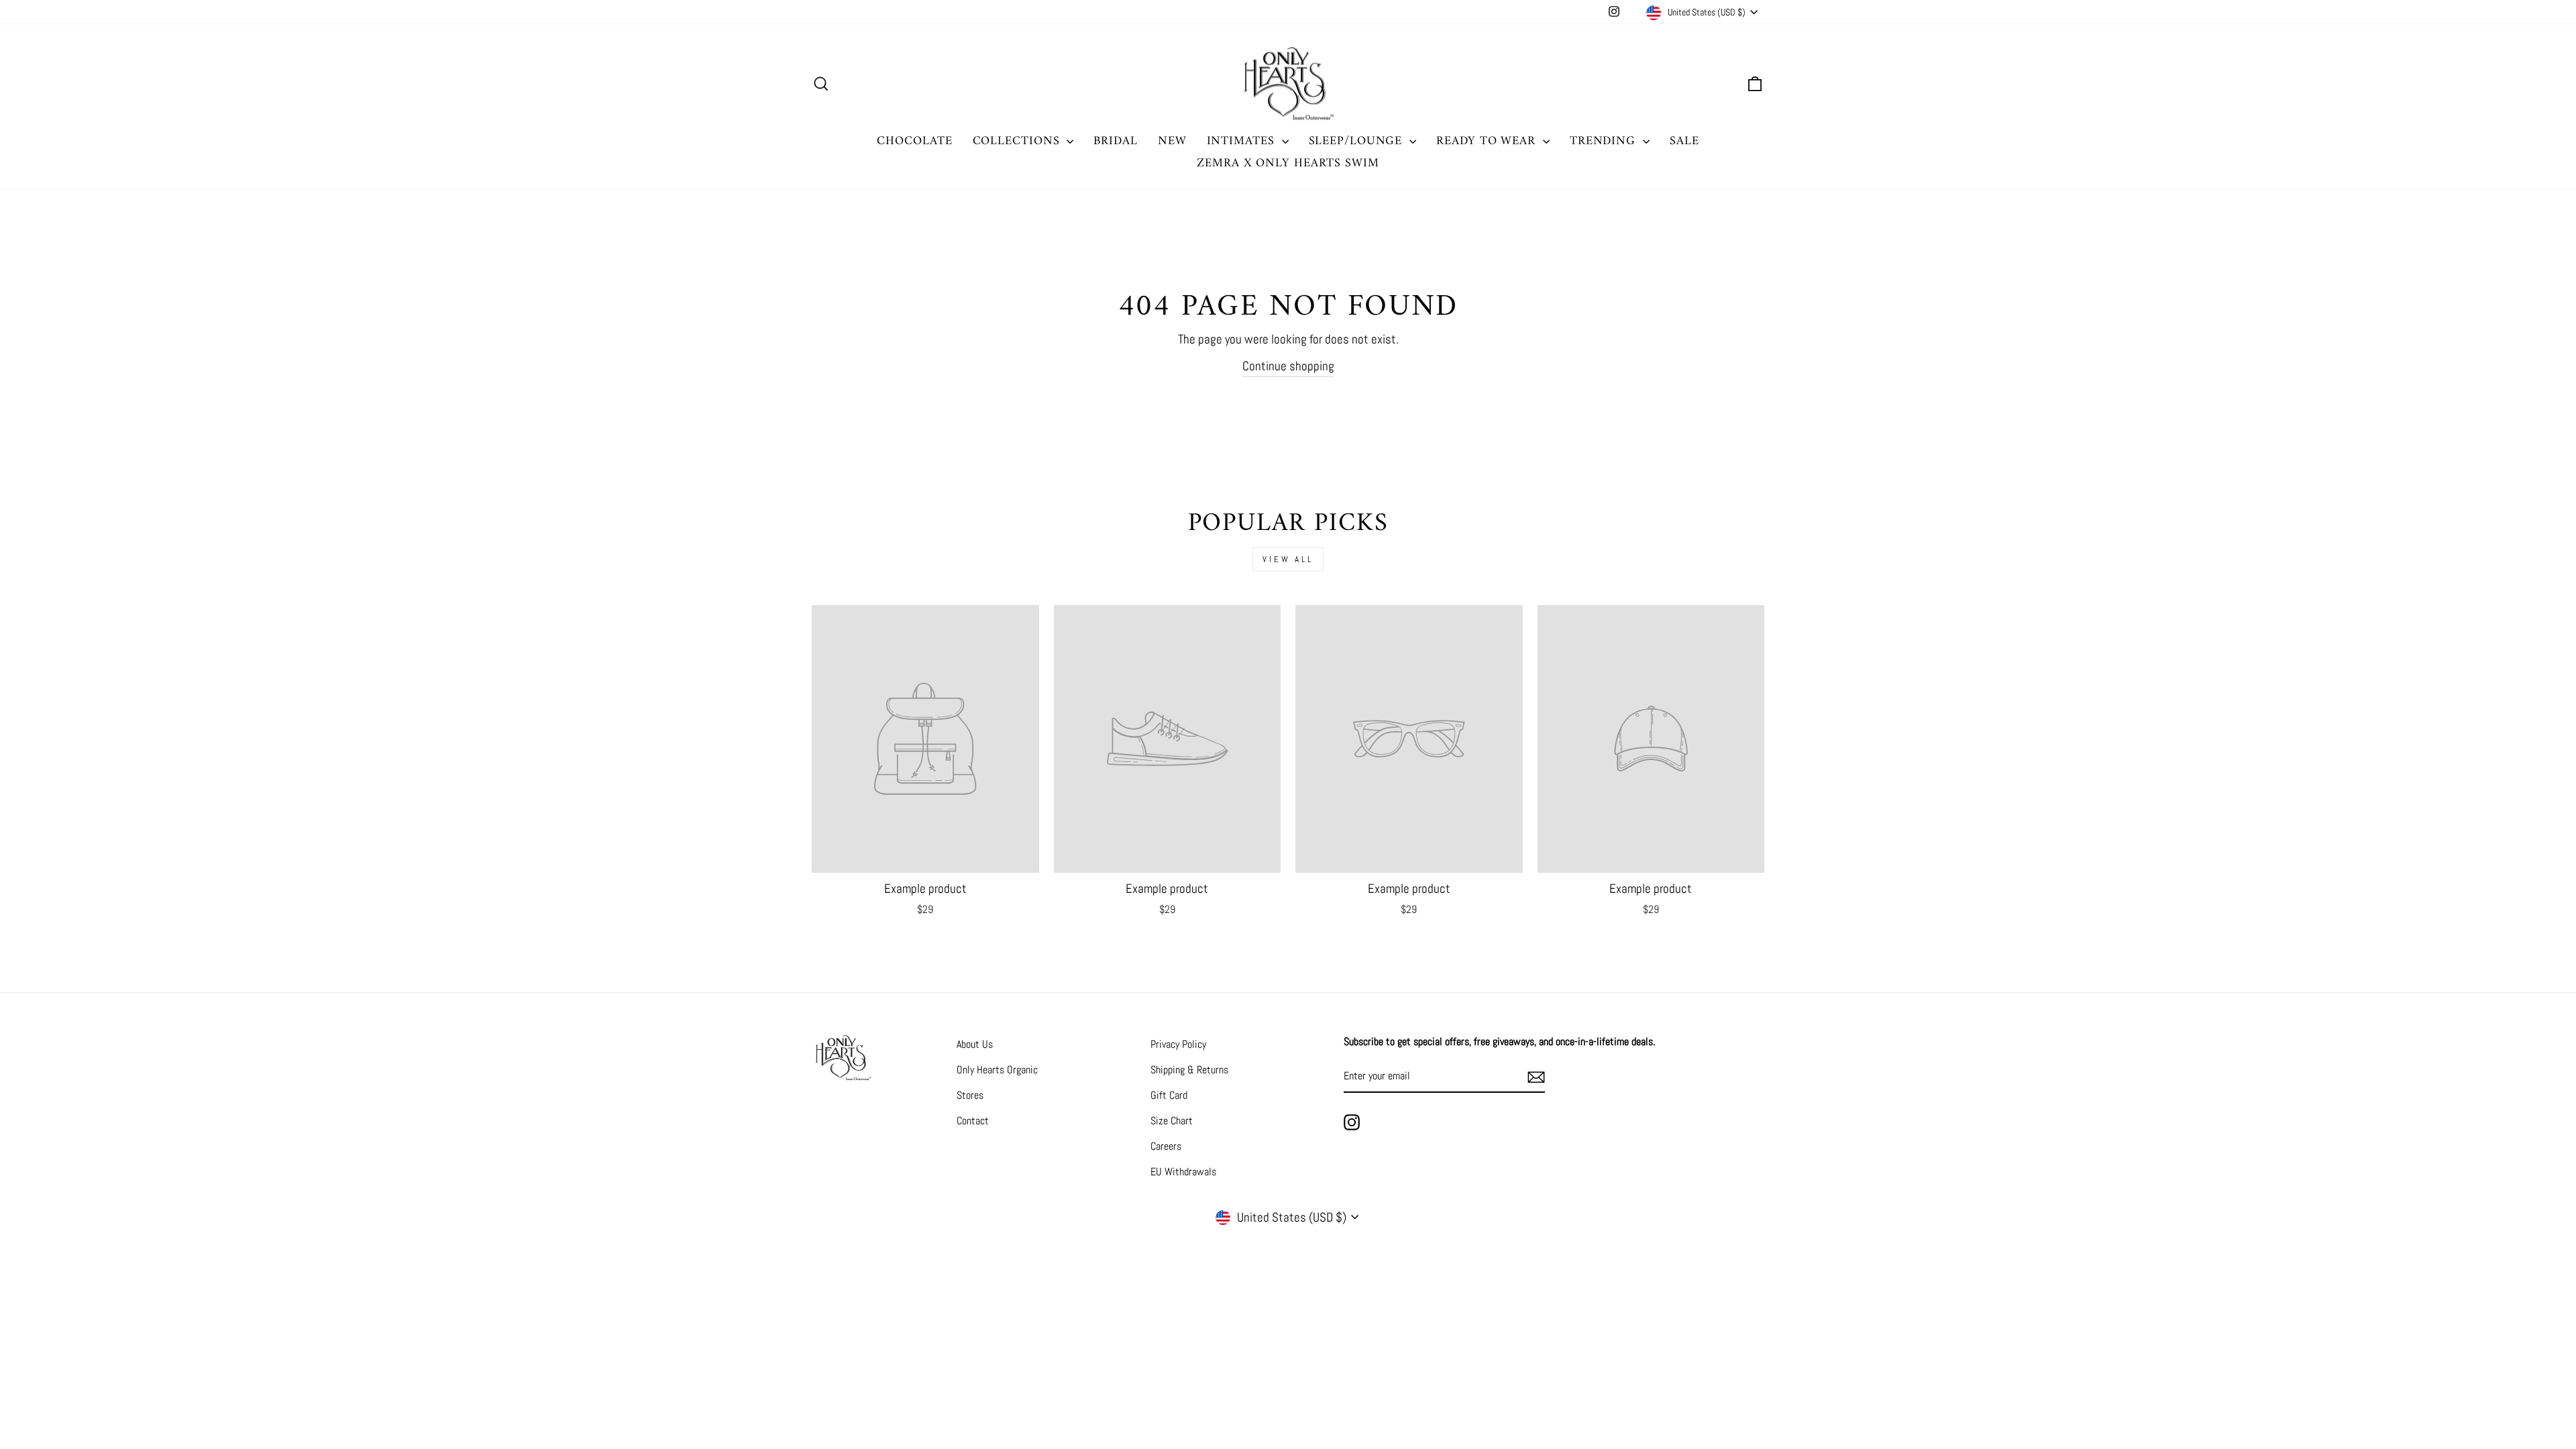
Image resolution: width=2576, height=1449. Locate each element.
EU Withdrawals (1183, 1172)
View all (1288, 559)
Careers (1166, 1146)
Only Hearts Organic (997, 1070)
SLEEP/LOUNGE (1358, 141)
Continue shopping (1288, 366)
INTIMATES (1243, 141)
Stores (970, 1095)
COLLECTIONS (1018, 141)
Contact (973, 1121)
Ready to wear (1488, 141)
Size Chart (1172, 1121)
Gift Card (1169, 1095)
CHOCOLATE (914, 141)
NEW (1172, 141)
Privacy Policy (1178, 1044)
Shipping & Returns (1189, 1070)
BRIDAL (1115, 141)
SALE (1684, 141)
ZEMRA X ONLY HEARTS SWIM (1288, 163)
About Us (975, 1044)
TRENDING (1605, 141)
